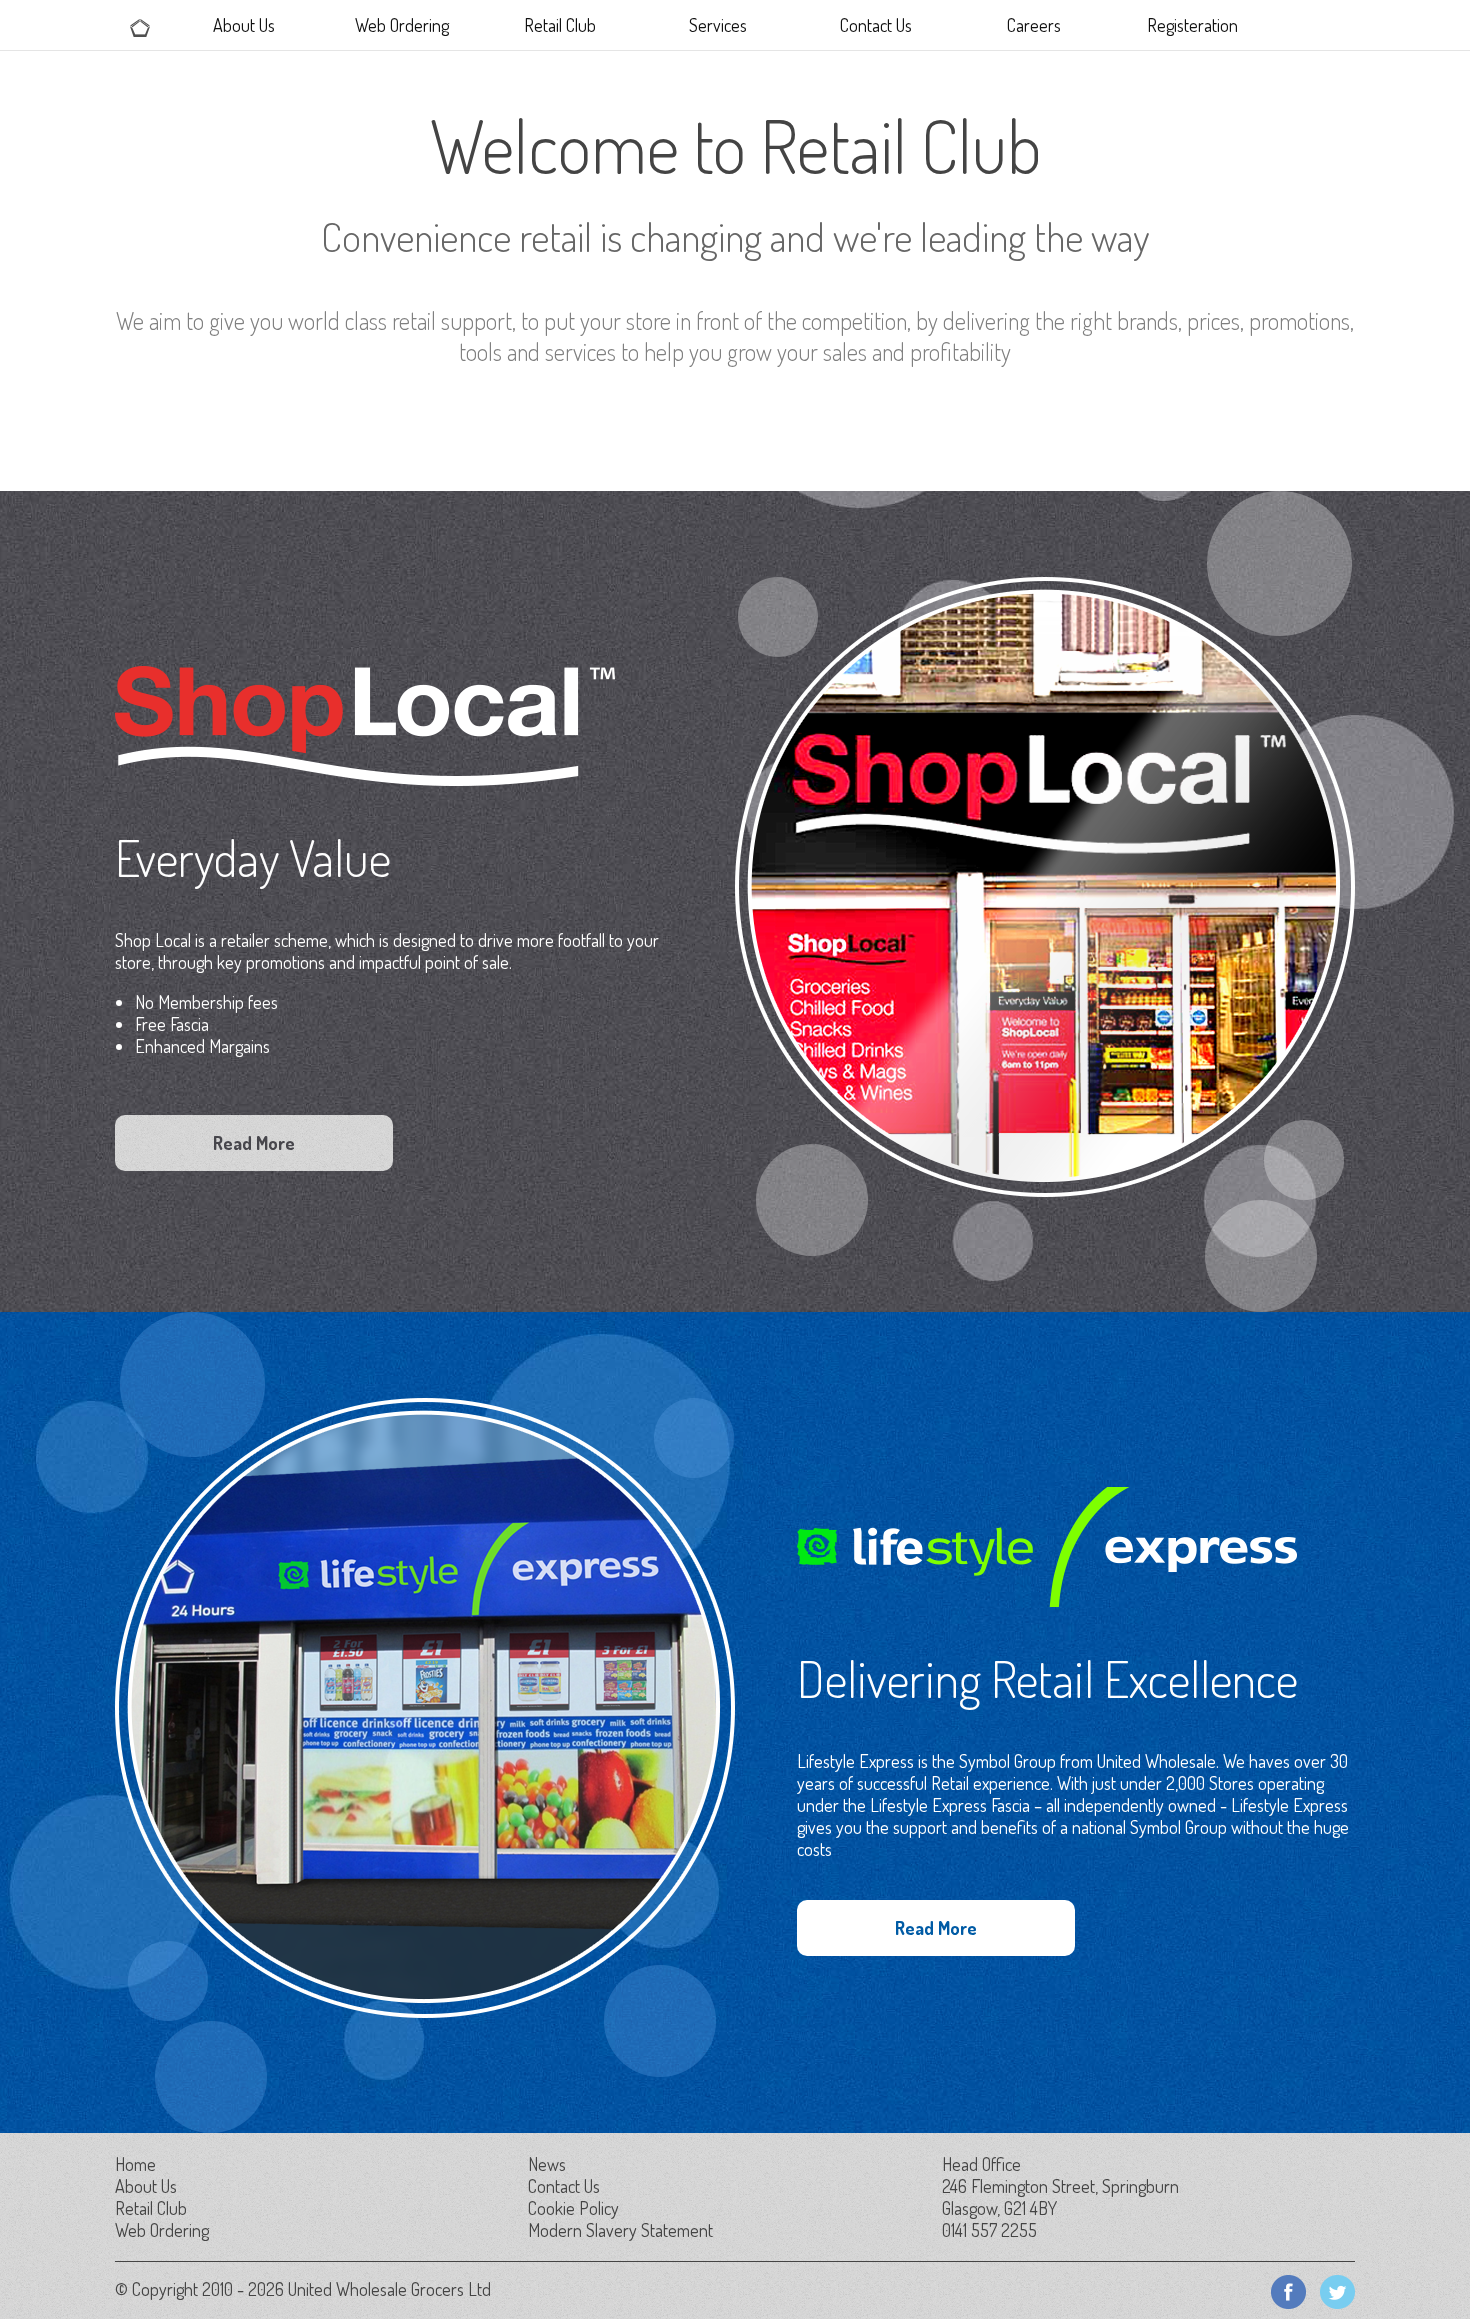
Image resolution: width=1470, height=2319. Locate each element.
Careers (1034, 25)
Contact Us (876, 25)
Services (718, 25)
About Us (244, 25)
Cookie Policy (573, 2208)
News (547, 2164)
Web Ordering (402, 25)
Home (135, 2164)
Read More (254, 1143)
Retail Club (560, 25)
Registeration (1192, 25)
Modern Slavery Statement (620, 2230)
